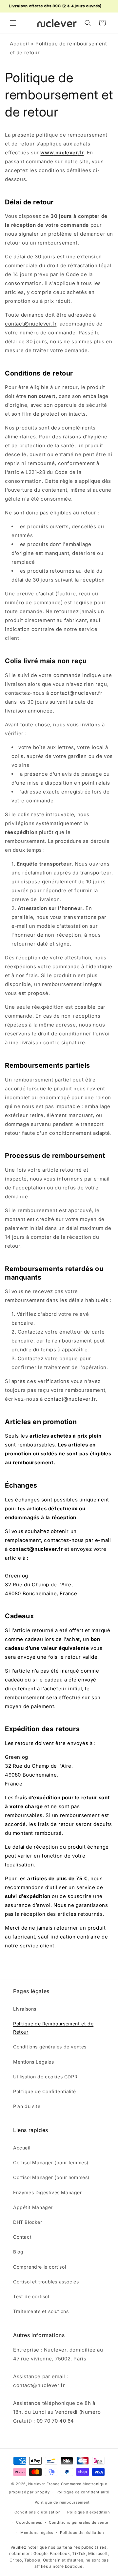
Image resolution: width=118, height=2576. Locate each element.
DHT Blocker (28, 2222)
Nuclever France (44, 2484)
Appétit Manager (33, 2207)
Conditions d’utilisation (38, 2512)
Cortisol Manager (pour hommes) (51, 2177)
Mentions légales (37, 2533)
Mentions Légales (34, 2062)
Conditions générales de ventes (50, 2047)
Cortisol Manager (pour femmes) (51, 2162)
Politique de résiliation (82, 2533)
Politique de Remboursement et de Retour (53, 2028)
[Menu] (13, 23)
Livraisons (25, 2009)
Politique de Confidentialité (45, 2091)
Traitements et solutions (41, 2311)
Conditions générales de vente (79, 2522)
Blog (18, 2252)
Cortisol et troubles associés (46, 2282)
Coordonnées (29, 2522)
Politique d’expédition (88, 2512)
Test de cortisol (31, 2296)
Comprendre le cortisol (39, 2267)
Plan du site (27, 2106)
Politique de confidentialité (83, 2492)
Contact (22, 2237)
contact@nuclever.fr (31, 324)
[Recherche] (88, 23)
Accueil (19, 44)
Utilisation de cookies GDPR (45, 2077)
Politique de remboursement (62, 2502)
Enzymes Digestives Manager (48, 2192)
